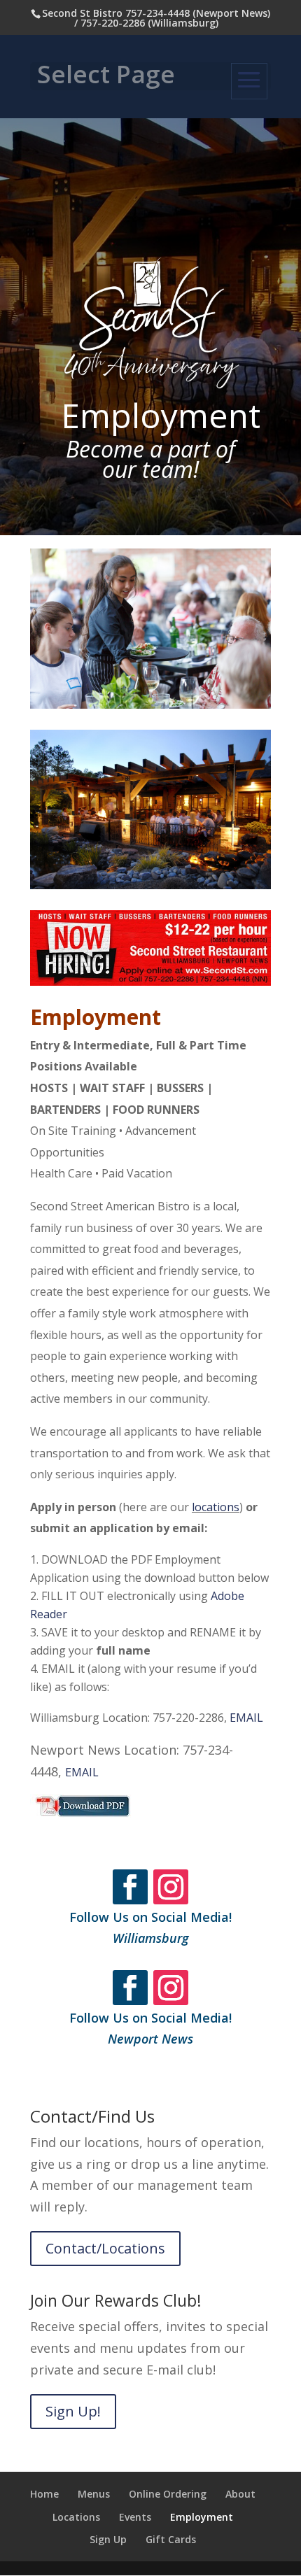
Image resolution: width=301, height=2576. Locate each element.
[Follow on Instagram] (171, 1887)
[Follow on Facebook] (130, 1887)
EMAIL (246, 1718)
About (240, 2494)
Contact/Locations (105, 2248)
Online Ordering (168, 2494)
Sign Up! (73, 2411)
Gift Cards (171, 2539)
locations (216, 1507)
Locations (76, 2517)
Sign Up (108, 2539)
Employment (202, 2517)
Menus (94, 2494)
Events (135, 2517)
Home (44, 2494)
